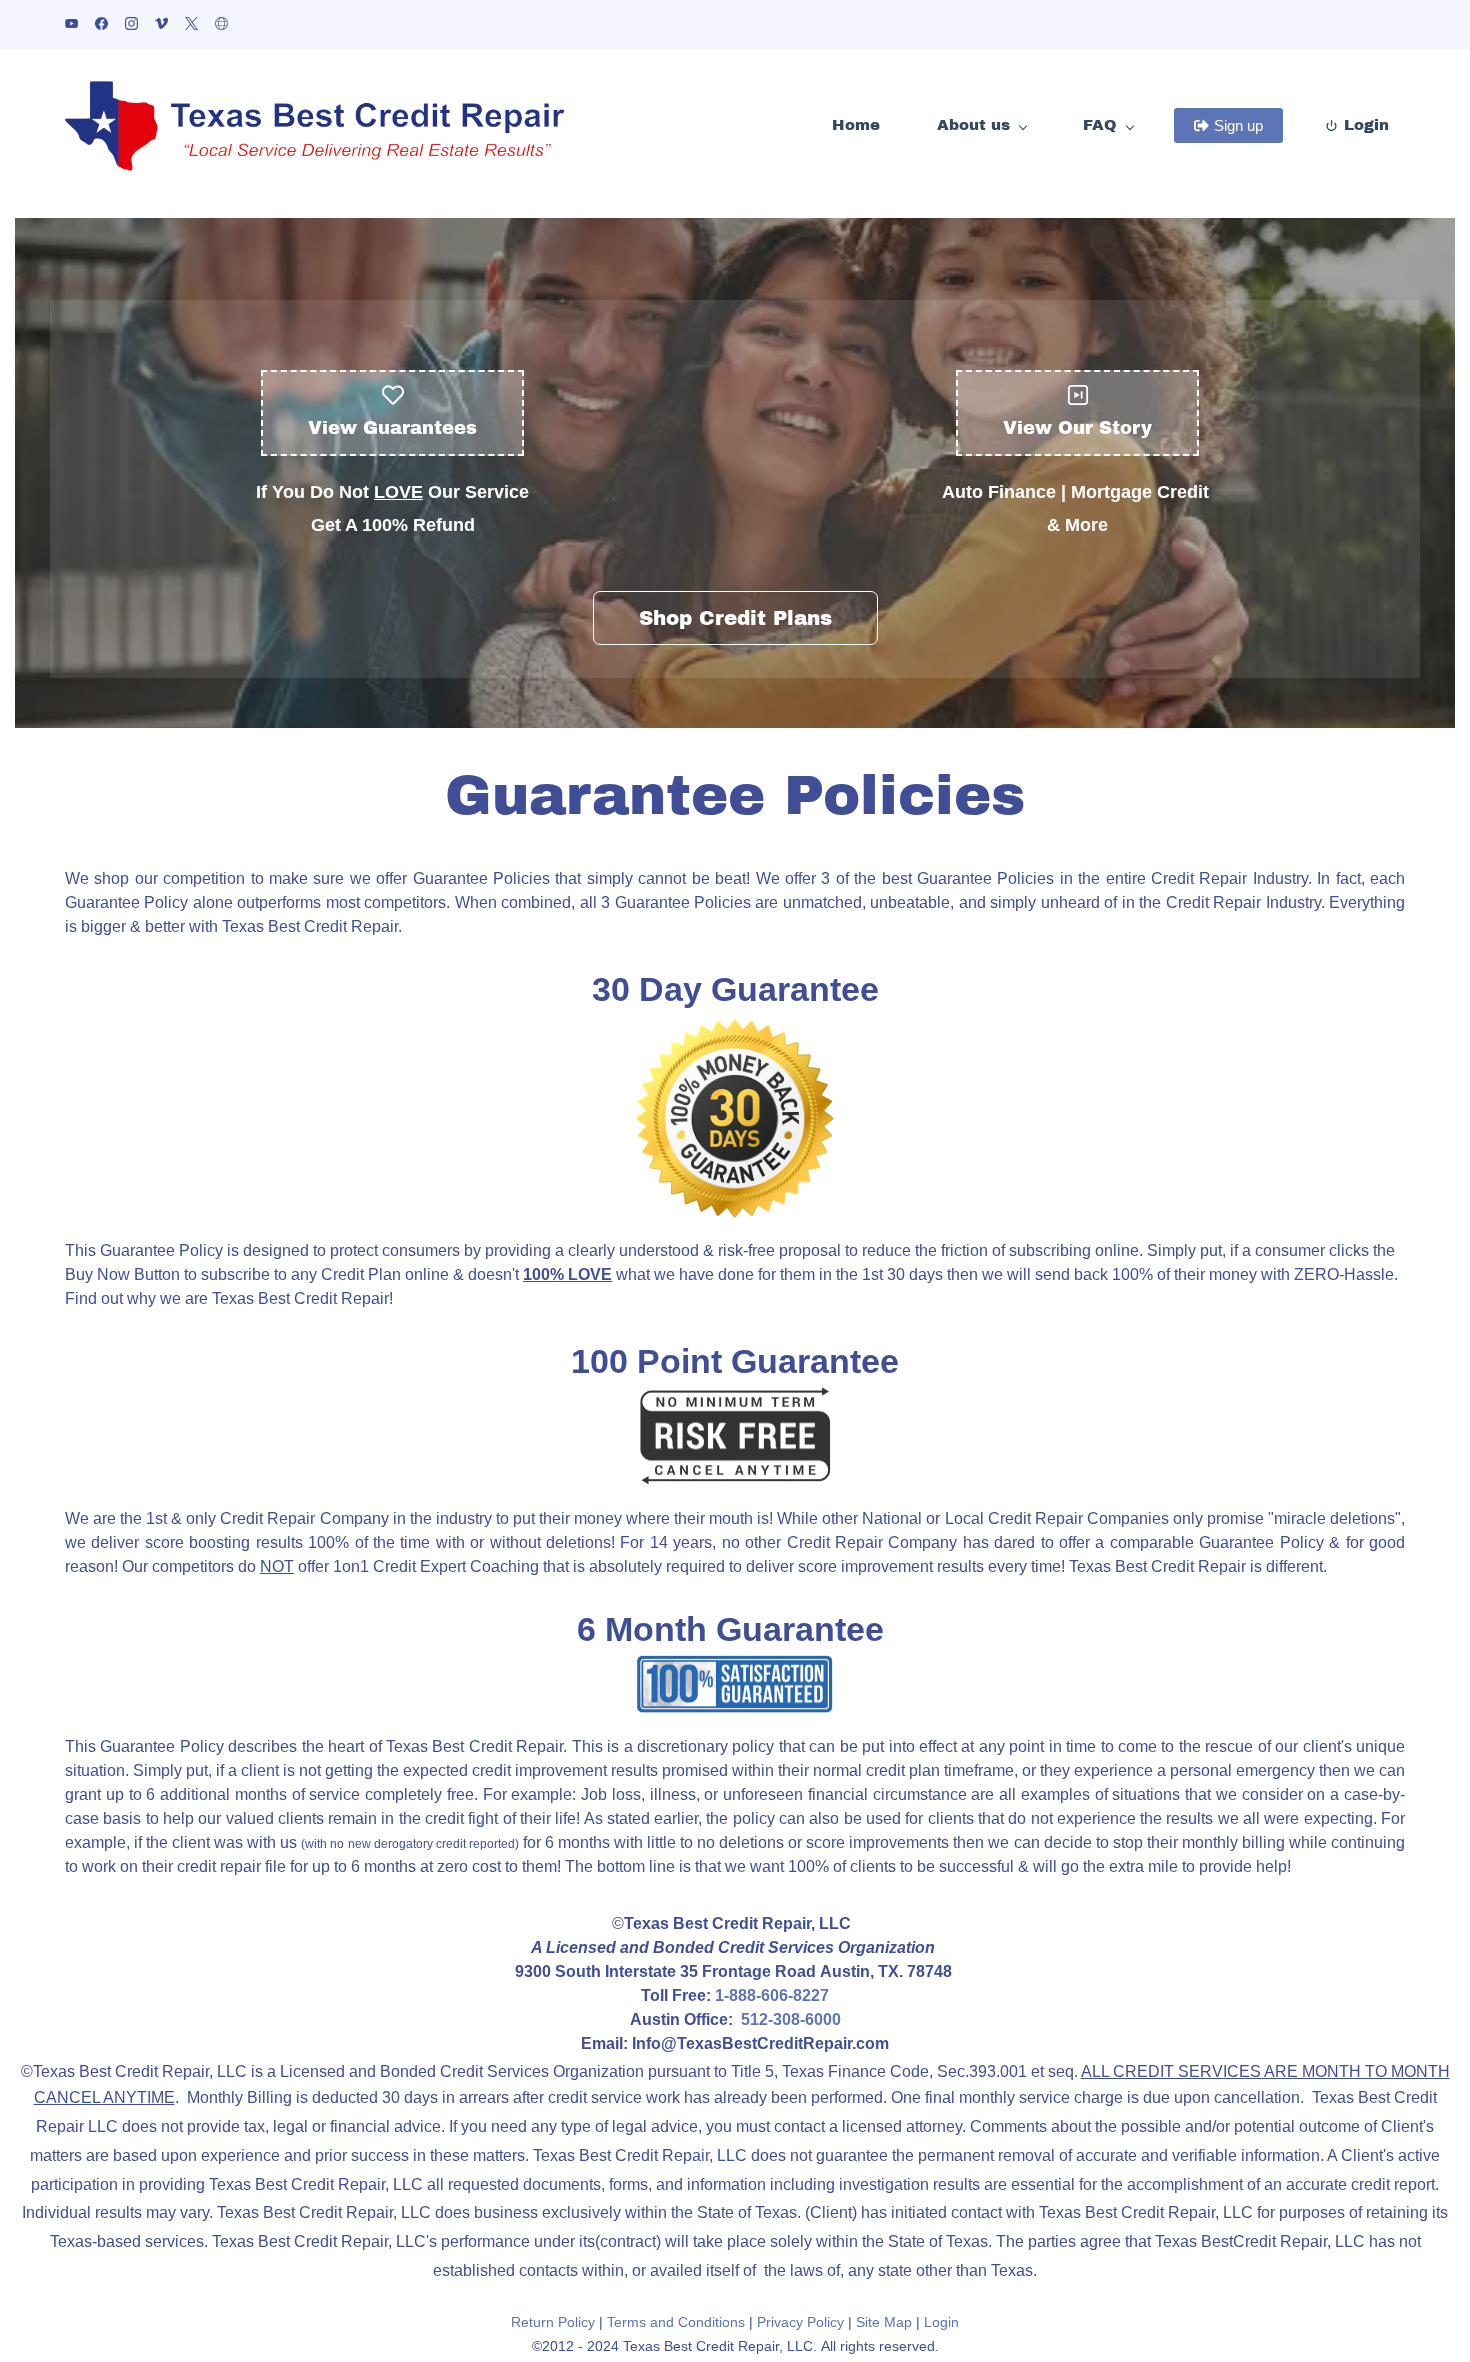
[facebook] (101, 25)
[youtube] (71, 25)
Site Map (884, 2322)
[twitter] (191, 25)
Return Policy (553, 2322)
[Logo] (315, 126)
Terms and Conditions (676, 2322)
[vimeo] (161, 25)
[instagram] (131, 25)
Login (941, 2322)
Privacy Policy (800, 2322)
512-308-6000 (791, 2019)
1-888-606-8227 (772, 1995)
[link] (735, 1028)
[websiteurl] (221, 25)
